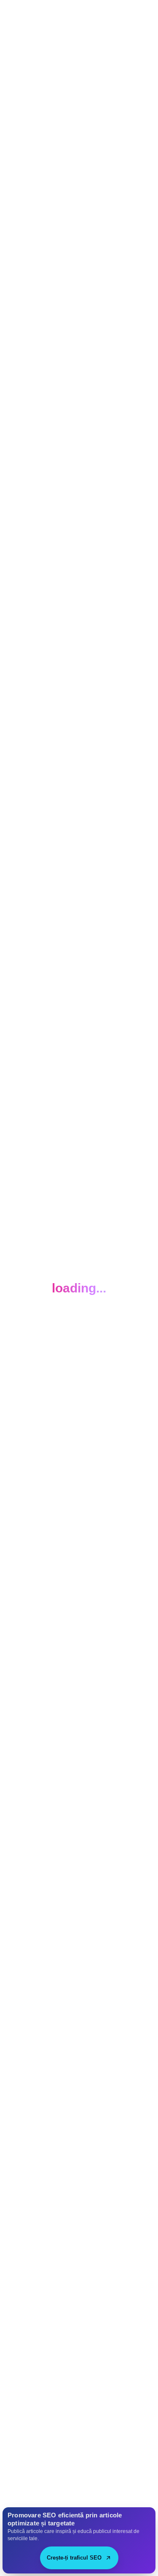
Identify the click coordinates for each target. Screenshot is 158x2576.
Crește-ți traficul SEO (74, 2558)
